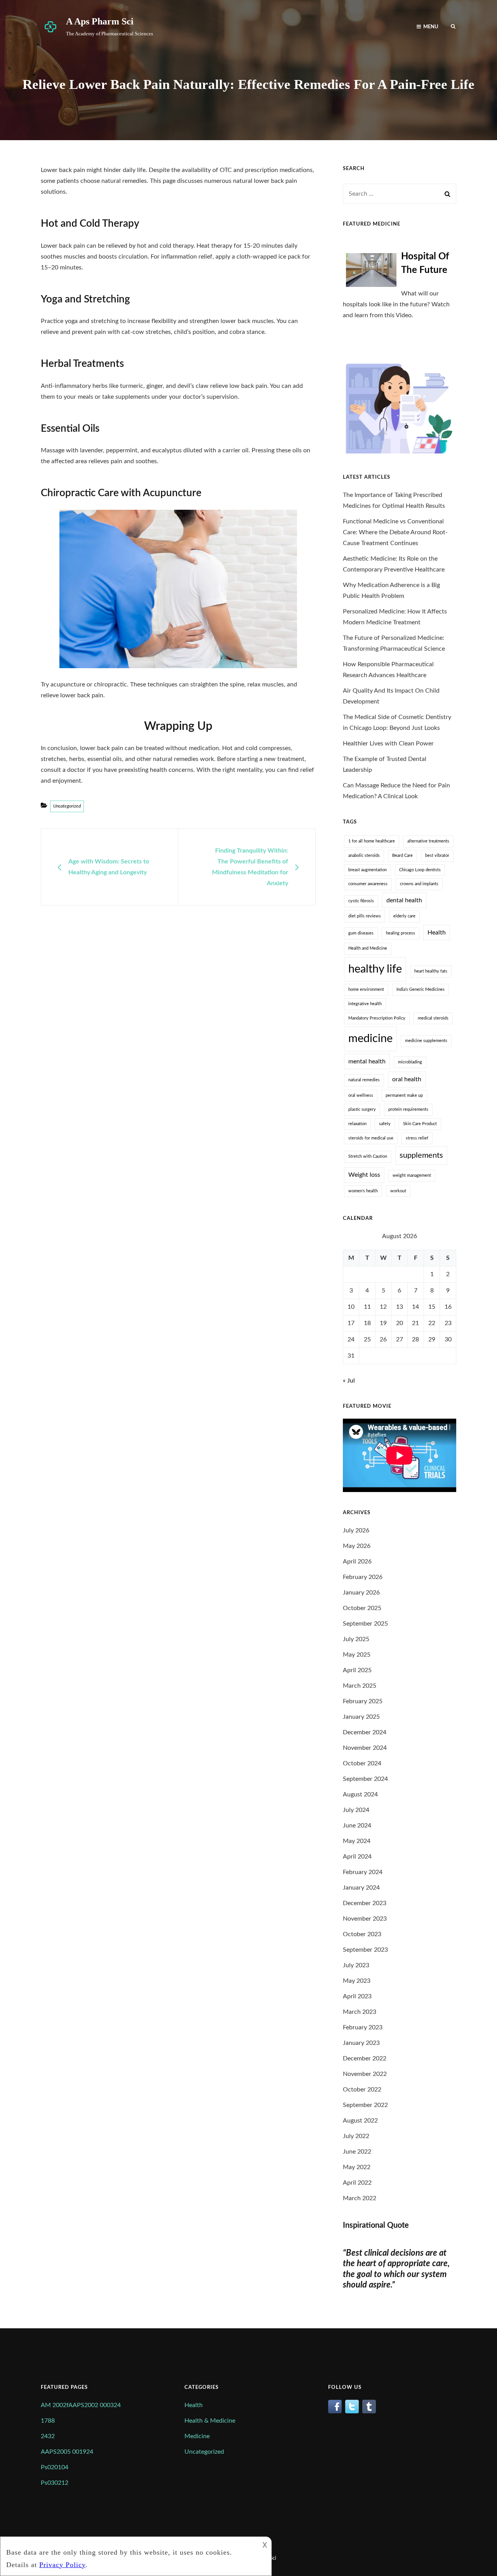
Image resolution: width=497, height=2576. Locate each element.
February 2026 (363, 1577)
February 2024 (363, 1872)
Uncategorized (67, 806)
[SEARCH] (453, 26)
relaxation (357, 1124)
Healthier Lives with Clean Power (388, 743)
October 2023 (362, 1934)
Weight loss (364, 1175)
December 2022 (365, 2058)
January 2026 (361, 1593)
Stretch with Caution (368, 1156)
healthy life (375, 969)
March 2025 (360, 1686)
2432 (48, 2436)
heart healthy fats (431, 971)
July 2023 (356, 1965)
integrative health (365, 1004)
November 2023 (365, 1919)
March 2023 (360, 2012)
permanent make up (404, 1095)
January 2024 (361, 1888)
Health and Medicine (368, 948)
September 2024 (365, 1779)
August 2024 (360, 1794)
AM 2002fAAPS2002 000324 (81, 2405)
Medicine (197, 2436)
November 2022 (365, 2074)
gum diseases (361, 933)
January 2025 (361, 1717)
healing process (401, 933)
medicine (370, 1039)
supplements (421, 1155)
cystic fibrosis (361, 901)
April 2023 (357, 1996)
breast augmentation (368, 870)
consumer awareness (368, 884)
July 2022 (356, 2136)
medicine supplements (426, 1041)
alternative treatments (428, 841)
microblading (410, 1062)
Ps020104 (55, 2467)
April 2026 (357, 1562)
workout (398, 1191)
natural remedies (364, 1080)
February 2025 (363, 1701)
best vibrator (437, 855)
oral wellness (361, 1095)
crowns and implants (419, 884)
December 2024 (365, 1732)
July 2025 (356, 1639)
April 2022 (357, 2183)
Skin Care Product (420, 1124)
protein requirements (408, 1109)
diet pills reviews (365, 916)
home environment (366, 989)
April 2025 (357, 1670)
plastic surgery (362, 1109)
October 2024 (362, 1763)
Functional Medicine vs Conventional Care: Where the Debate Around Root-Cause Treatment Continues (395, 532)
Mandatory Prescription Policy (377, 1018)
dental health (404, 900)
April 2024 (357, 1857)
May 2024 (357, 1841)
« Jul (349, 1381)
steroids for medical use (371, 1138)
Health (437, 933)
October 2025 (362, 1608)
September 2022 (365, 2105)
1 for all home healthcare (372, 841)
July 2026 (356, 1530)
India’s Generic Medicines (421, 989)
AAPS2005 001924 (67, 2452)
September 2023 (365, 1950)
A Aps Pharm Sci (100, 21)
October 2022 (362, 2090)
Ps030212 (55, 2483)
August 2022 (360, 2121)
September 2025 (365, 1624)
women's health (363, 1191)
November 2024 (365, 1748)
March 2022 (360, 2198)
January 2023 (361, 2043)
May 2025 (357, 1655)
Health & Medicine (210, 2421)
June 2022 (357, 2152)
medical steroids (433, 1018)
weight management (412, 1175)
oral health (407, 1079)
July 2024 (356, 1810)
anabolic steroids (364, 855)
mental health (367, 1061)
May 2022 (357, 2167)
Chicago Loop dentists (420, 870)
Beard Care (402, 855)
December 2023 (365, 1903)
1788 (48, 2421)
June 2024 (357, 1826)
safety (385, 1124)
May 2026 (357, 1546)
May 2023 (357, 1981)
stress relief (417, 1138)
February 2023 (363, 2027)
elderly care (404, 916)
